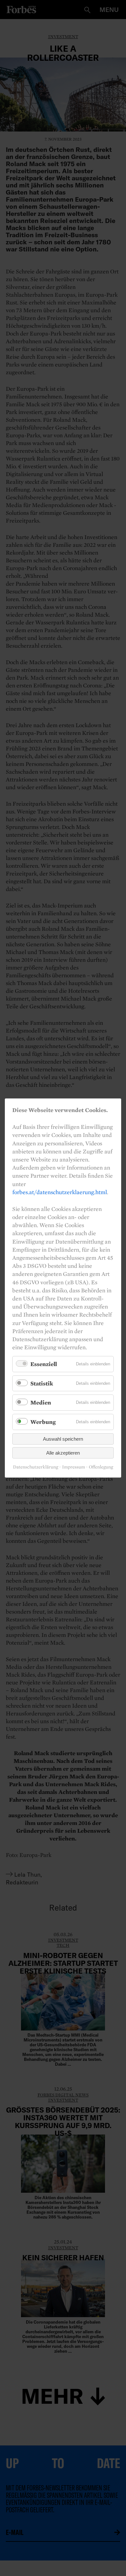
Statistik (42, 1383)
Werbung (43, 1422)
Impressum (73, 1467)
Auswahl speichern (63, 1439)
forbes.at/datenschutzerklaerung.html (60, 1192)
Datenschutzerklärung (36, 1467)
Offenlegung (101, 1467)
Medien (41, 1403)
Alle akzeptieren (63, 1453)
